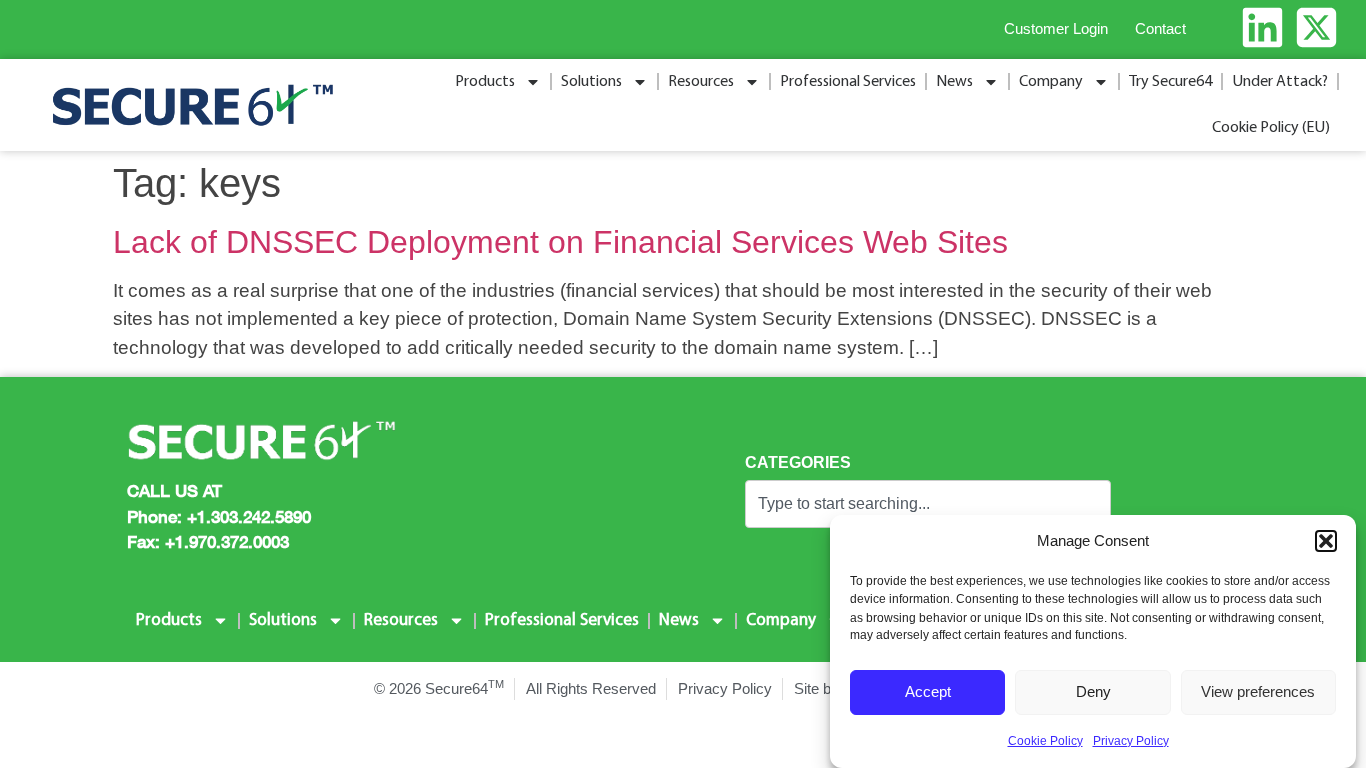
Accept (928, 691)
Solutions (591, 82)
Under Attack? (1280, 82)
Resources (701, 82)
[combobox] (928, 504)
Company (1051, 82)
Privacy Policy (1131, 741)
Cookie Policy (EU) (1271, 128)
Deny (1093, 691)
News (954, 82)
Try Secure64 (1170, 82)
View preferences (1258, 691)
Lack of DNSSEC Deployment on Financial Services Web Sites (560, 242)
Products (485, 82)
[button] (1326, 541)
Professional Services (848, 82)
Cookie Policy (1045, 741)
